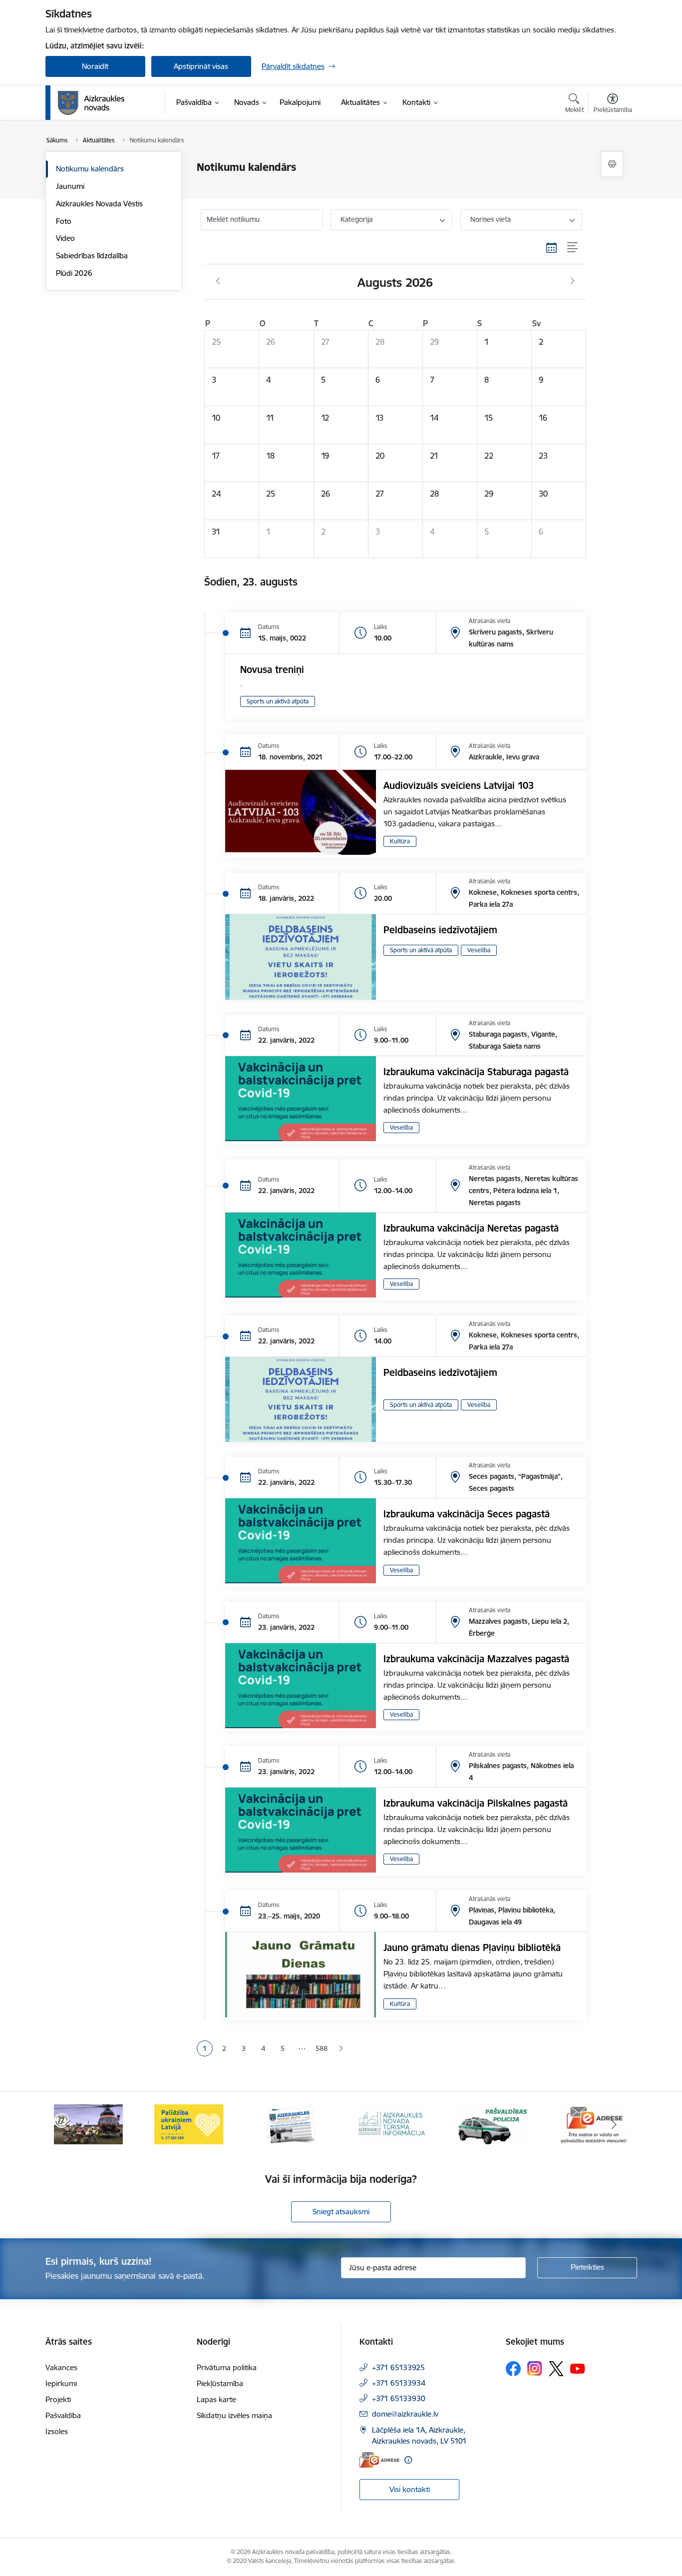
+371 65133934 (399, 2383)
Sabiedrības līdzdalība (92, 256)
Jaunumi (70, 186)
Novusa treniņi (272, 669)
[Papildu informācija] (408, 2460)
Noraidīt (95, 66)
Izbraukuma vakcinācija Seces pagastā (467, 1514)
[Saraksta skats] (573, 248)
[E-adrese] (379, 2460)
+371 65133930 (399, 2398)
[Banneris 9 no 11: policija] (493, 2124)
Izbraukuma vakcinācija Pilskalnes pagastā (476, 1803)
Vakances (61, 2367)
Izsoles (57, 2431)
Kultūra (400, 841)
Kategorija (356, 219)
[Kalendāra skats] (552, 248)
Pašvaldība (63, 2415)
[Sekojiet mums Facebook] (513, 2369)
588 (322, 2048)
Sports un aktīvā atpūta (278, 701)
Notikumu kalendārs (90, 169)
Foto (64, 221)
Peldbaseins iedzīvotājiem (440, 930)
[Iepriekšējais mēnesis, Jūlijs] (218, 281)
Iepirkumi (61, 2383)
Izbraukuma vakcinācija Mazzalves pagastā (476, 1659)
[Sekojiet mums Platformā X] (556, 2369)
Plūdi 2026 (74, 273)
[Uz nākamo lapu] (341, 2049)
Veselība (479, 950)
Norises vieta (491, 219)
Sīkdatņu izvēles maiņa (234, 2415)
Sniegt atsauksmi (341, 2212)
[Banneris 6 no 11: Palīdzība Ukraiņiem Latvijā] (189, 2124)
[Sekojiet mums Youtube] (578, 2368)
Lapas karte (216, 2399)
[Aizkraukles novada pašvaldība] (91, 103)
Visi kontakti (410, 2489)
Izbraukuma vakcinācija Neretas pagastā (471, 1228)
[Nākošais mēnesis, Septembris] (572, 281)
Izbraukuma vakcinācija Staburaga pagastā (476, 1072)
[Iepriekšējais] (68, 2124)
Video (65, 238)
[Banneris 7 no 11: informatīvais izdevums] (291, 2124)
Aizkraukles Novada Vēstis (99, 204)
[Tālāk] (614, 2124)
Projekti (58, 2399)
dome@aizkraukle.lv (405, 2414)
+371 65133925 (398, 2367)
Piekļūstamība (220, 2383)
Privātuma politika (227, 2367)
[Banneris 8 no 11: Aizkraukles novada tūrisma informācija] (391, 2124)
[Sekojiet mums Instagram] (535, 2368)
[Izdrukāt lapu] (612, 164)
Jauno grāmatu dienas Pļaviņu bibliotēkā (472, 1947)
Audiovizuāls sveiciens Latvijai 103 (459, 785)
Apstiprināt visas (201, 66)
